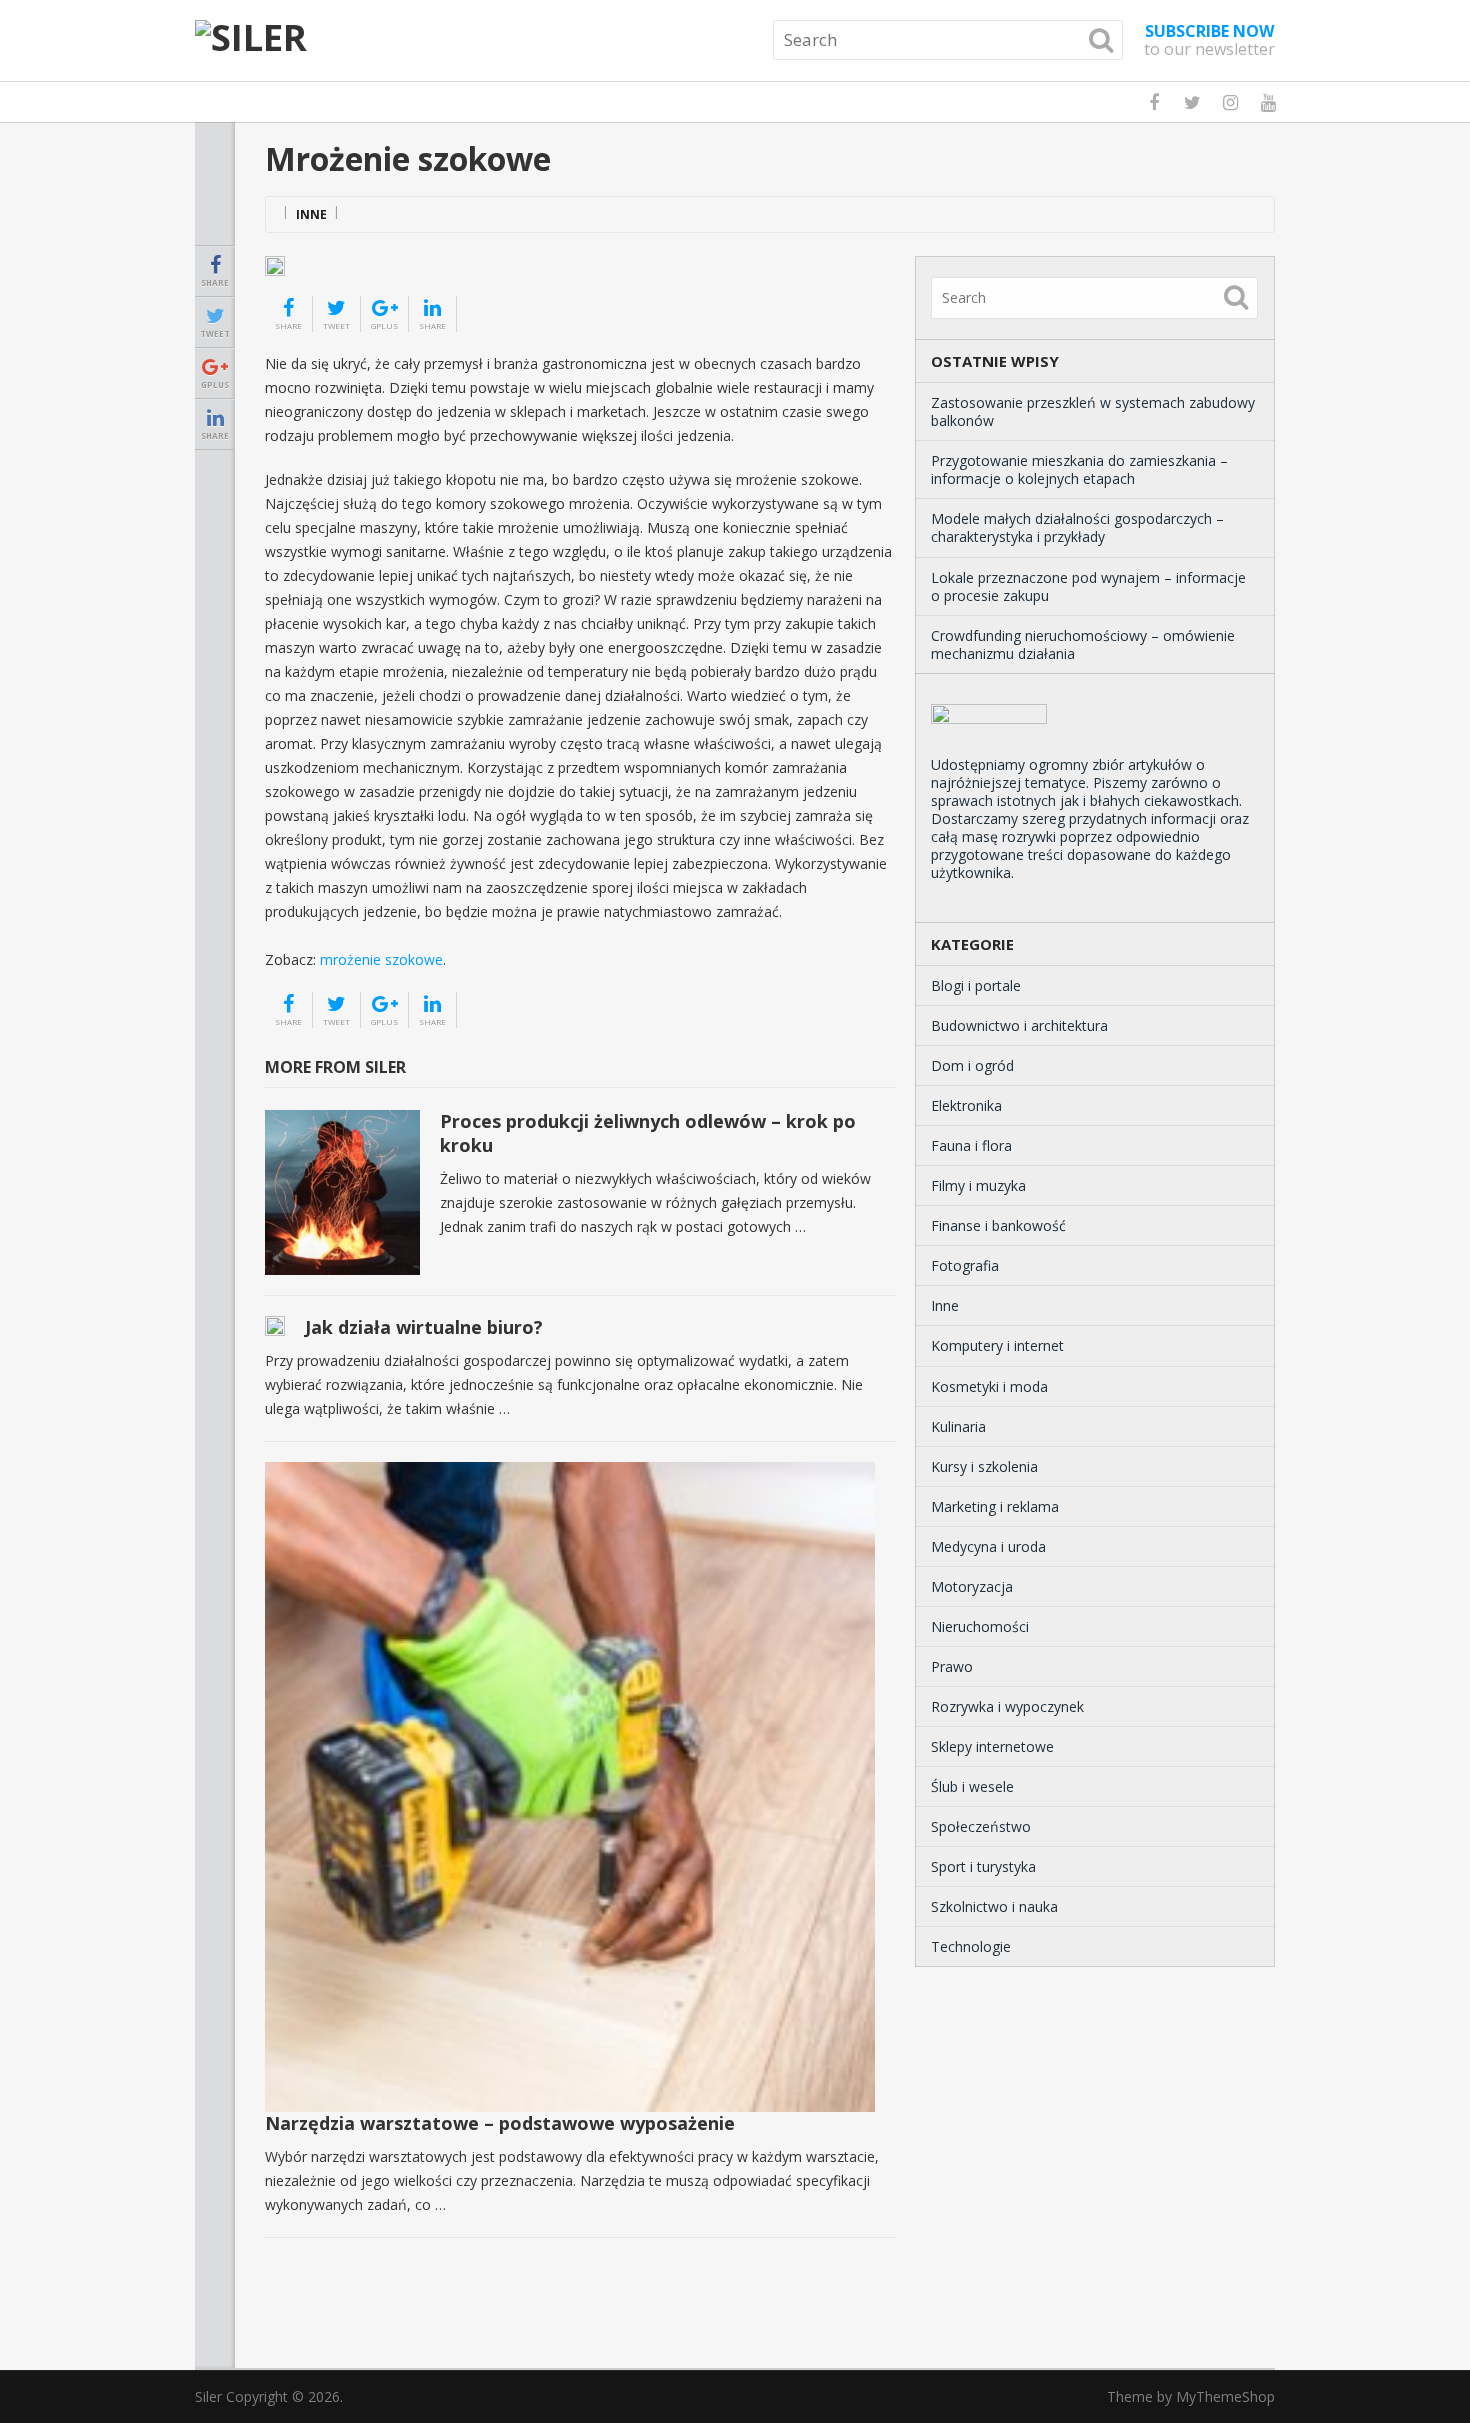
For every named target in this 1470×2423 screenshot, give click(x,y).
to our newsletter (1209, 40)
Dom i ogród (972, 1065)
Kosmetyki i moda (989, 1386)
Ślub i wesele (972, 1786)
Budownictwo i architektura (1019, 1025)
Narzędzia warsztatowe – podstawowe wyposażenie (500, 2123)
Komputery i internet (997, 1345)
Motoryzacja (972, 1586)
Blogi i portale (976, 985)
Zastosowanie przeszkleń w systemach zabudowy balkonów (1093, 411)
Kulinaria (958, 1426)
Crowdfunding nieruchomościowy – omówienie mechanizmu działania (1083, 644)
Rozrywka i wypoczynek (1007, 1706)
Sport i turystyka (983, 1866)
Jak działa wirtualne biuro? (424, 1327)
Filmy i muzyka (978, 1185)
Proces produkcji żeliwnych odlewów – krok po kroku (648, 1132)
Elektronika (966, 1105)
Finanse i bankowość (998, 1225)
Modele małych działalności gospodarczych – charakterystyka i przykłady (1077, 527)
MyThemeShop (1225, 2396)
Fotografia (965, 1265)
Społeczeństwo (981, 1826)
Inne (311, 214)
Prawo (952, 1666)
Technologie (971, 1946)
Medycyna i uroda (988, 1546)
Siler (208, 2396)
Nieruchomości (980, 1626)
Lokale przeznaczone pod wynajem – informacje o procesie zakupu (1088, 586)
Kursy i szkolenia (984, 1466)
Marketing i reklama (995, 1506)
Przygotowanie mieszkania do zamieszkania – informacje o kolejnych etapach (1079, 469)
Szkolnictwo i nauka (994, 1906)
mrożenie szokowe (381, 959)
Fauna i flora (971, 1145)
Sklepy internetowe (992, 1746)
